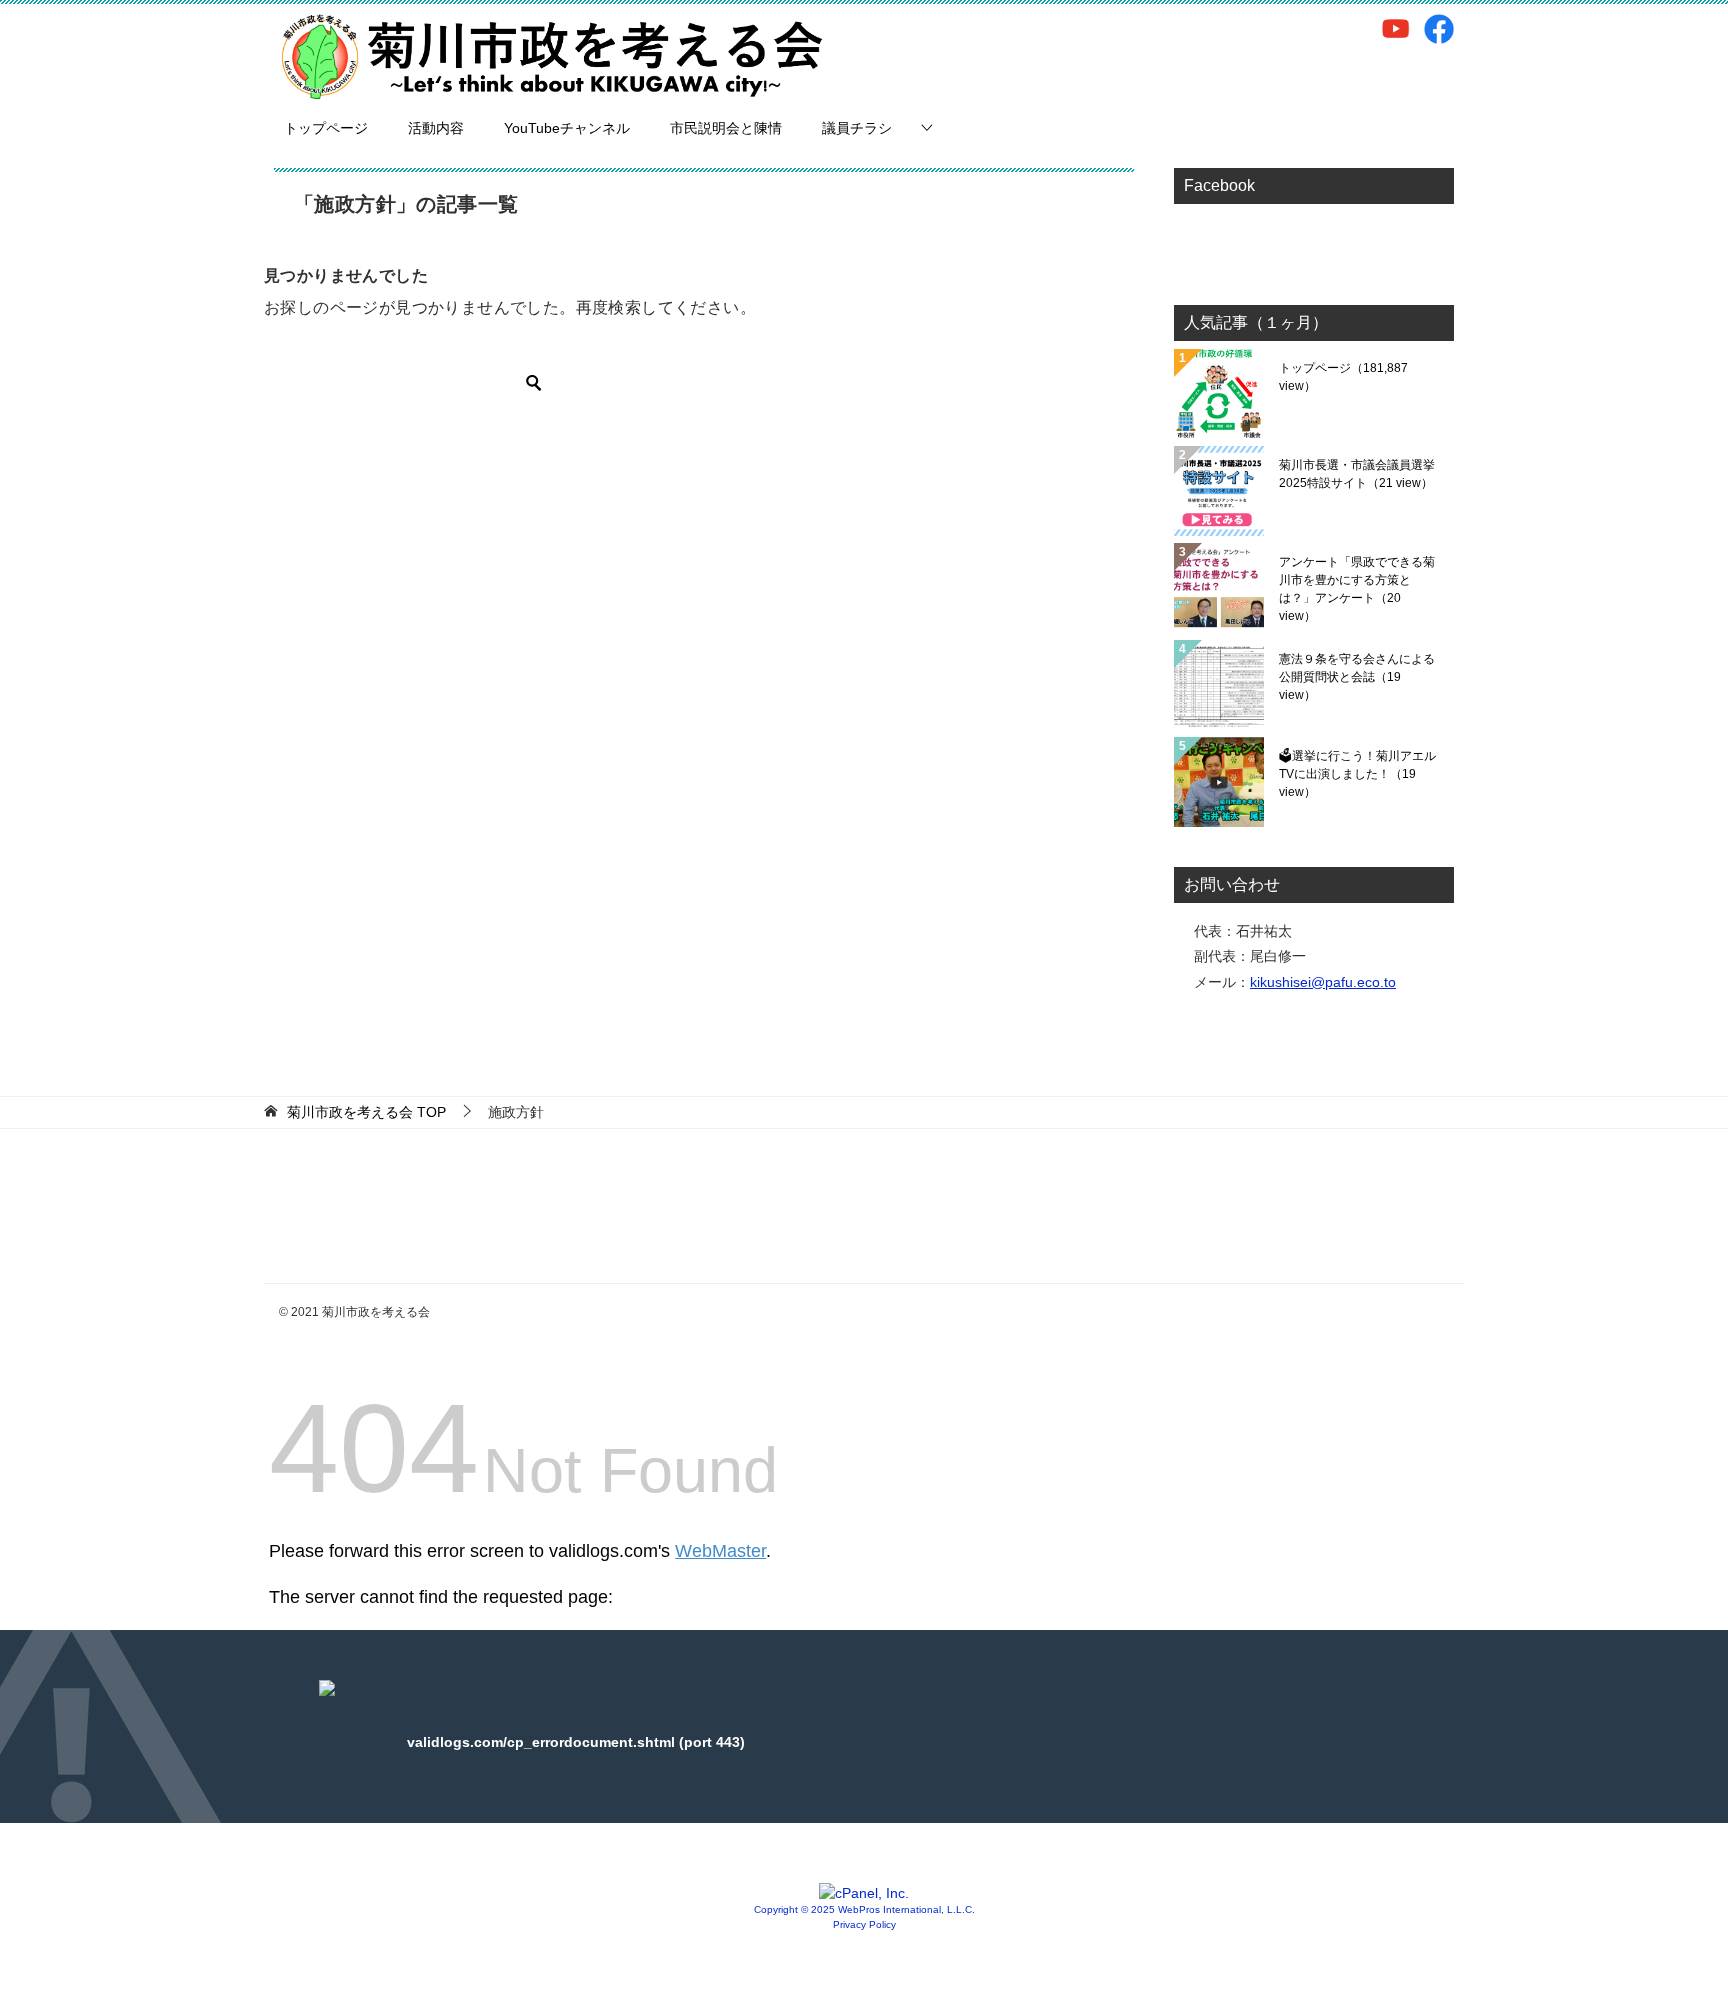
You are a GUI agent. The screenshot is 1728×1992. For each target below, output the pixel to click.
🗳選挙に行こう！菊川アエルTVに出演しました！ (1357, 774)
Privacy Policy (864, 1924)
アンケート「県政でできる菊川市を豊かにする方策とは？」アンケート (1357, 589)
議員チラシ (857, 128)
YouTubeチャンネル (567, 128)
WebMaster (720, 1551)
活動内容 (436, 128)
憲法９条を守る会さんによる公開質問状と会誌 (1357, 677)
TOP (366, 1112)
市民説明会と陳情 (726, 128)
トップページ (326, 128)
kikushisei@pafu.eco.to (1323, 982)
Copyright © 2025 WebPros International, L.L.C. (864, 1909)
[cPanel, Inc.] (864, 1893)
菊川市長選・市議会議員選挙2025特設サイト (1357, 474)
